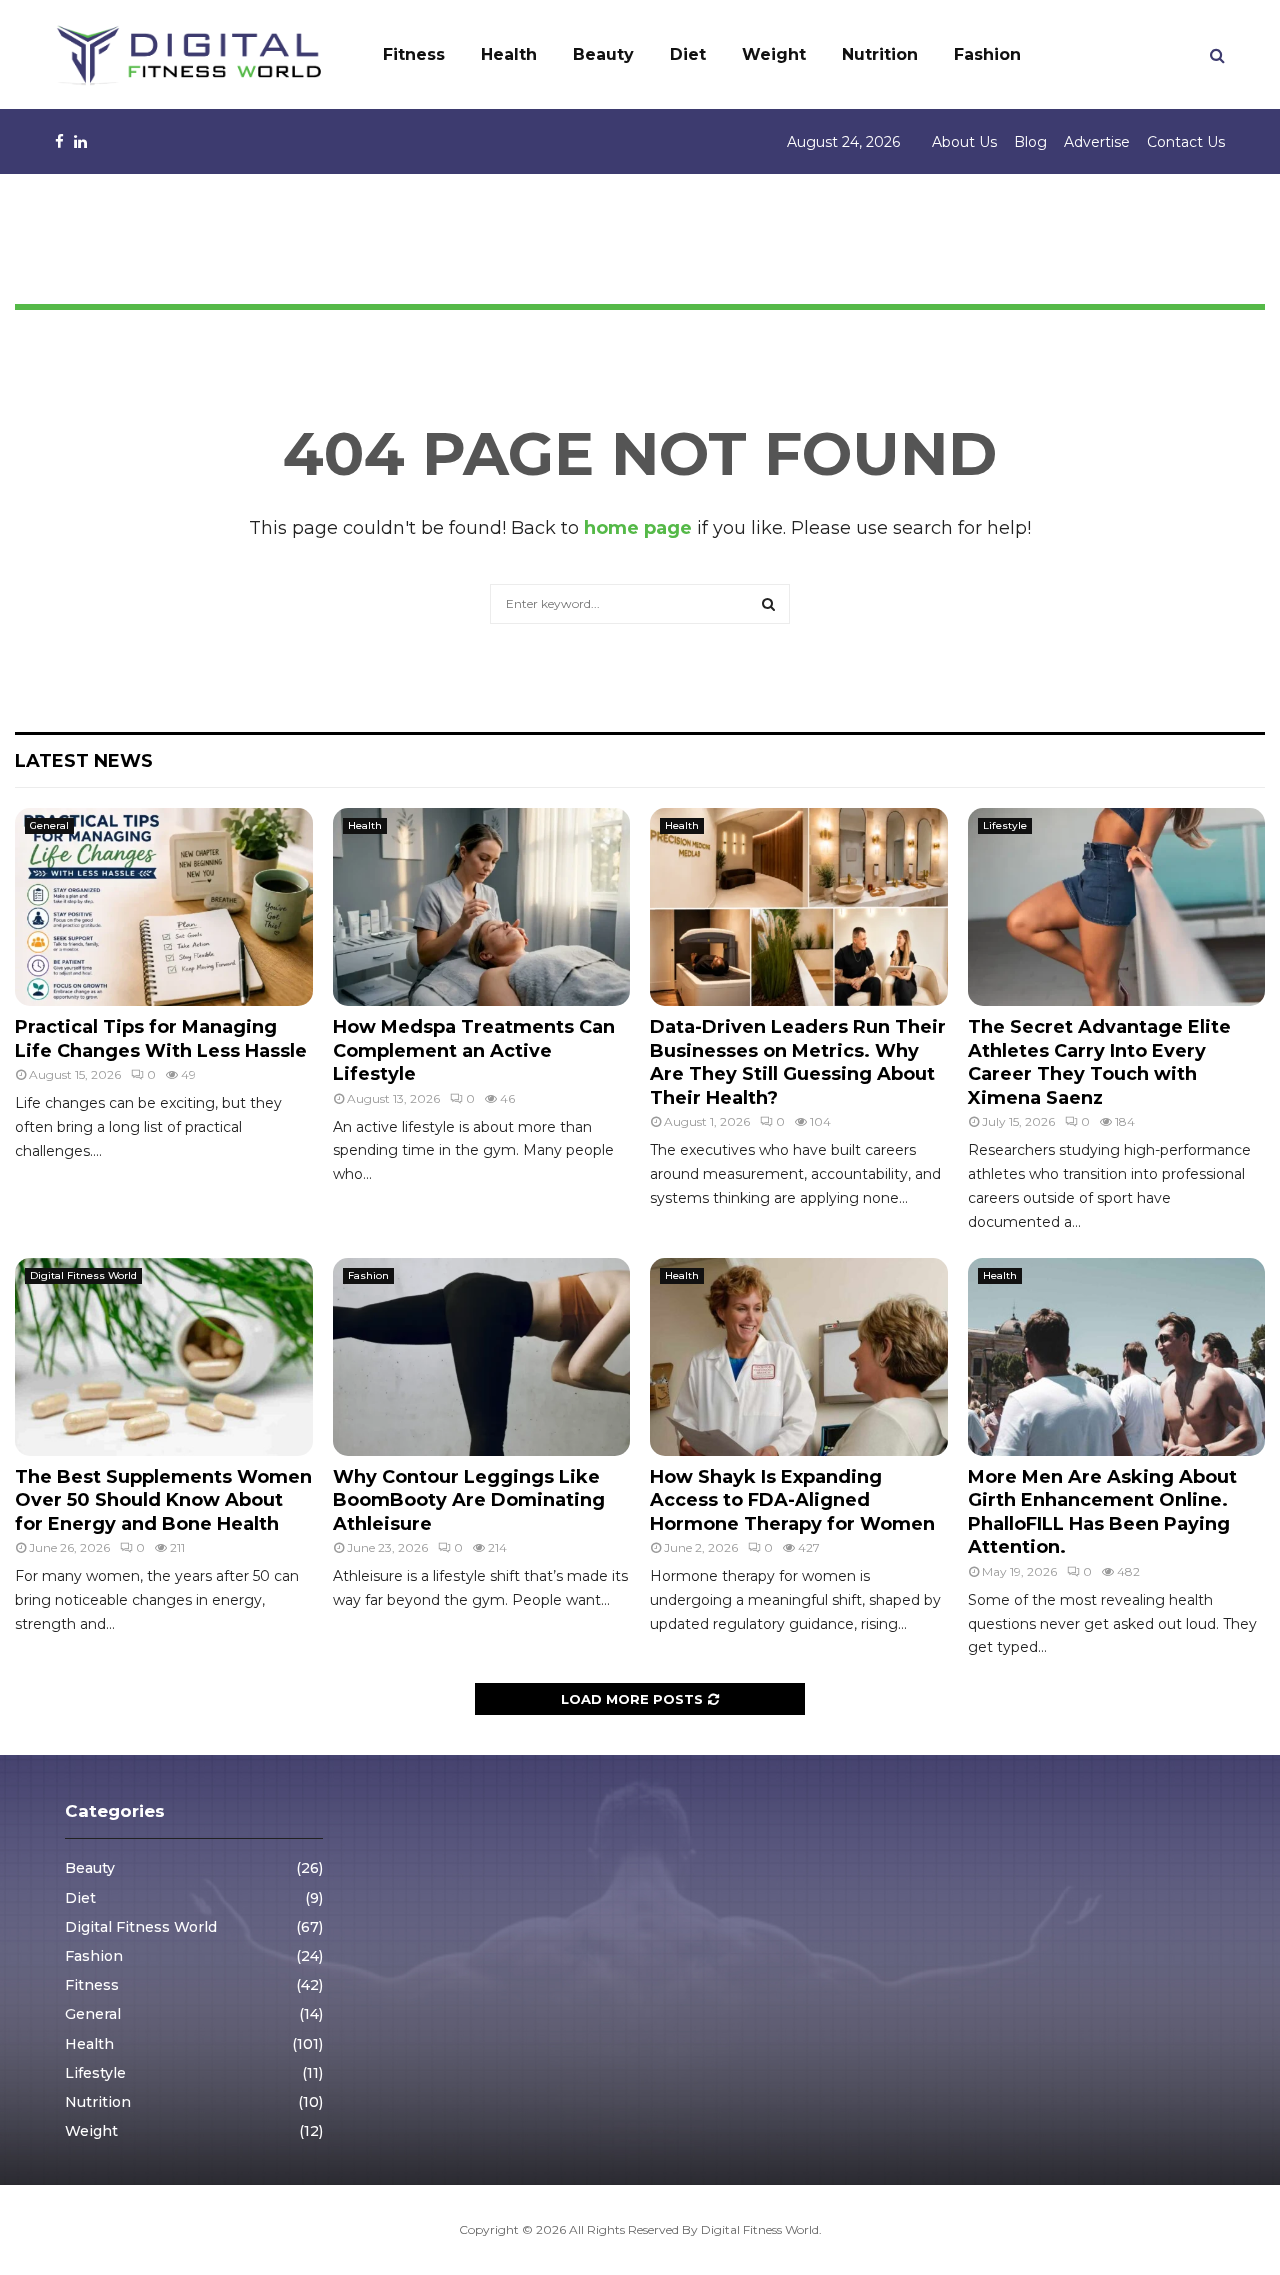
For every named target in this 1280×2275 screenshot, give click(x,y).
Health (509, 54)
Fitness (414, 54)
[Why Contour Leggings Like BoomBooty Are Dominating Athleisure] (482, 1357)
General (49, 825)
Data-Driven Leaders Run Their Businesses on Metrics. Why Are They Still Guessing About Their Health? (798, 1062)
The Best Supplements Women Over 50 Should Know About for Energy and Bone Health (163, 1500)
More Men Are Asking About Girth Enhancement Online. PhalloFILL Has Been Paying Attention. (1102, 1512)
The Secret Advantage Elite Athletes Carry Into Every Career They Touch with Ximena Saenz (1099, 1062)
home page (638, 528)
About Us (964, 142)
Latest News (84, 761)
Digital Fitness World (83, 1275)
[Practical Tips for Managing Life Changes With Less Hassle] (164, 907)
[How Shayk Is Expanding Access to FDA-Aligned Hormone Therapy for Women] (799, 1357)
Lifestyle (1005, 825)
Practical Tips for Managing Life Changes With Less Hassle (161, 1038)
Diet (688, 54)
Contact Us (1186, 142)
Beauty (603, 54)
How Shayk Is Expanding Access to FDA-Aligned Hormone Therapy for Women (792, 1500)
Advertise (1097, 142)
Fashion (987, 54)
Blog (1030, 142)
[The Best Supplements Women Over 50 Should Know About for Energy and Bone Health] (164, 1357)
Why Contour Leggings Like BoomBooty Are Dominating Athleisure (469, 1500)
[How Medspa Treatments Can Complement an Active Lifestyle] (482, 907)
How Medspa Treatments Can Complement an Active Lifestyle (474, 1050)
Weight (774, 54)
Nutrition (880, 54)
